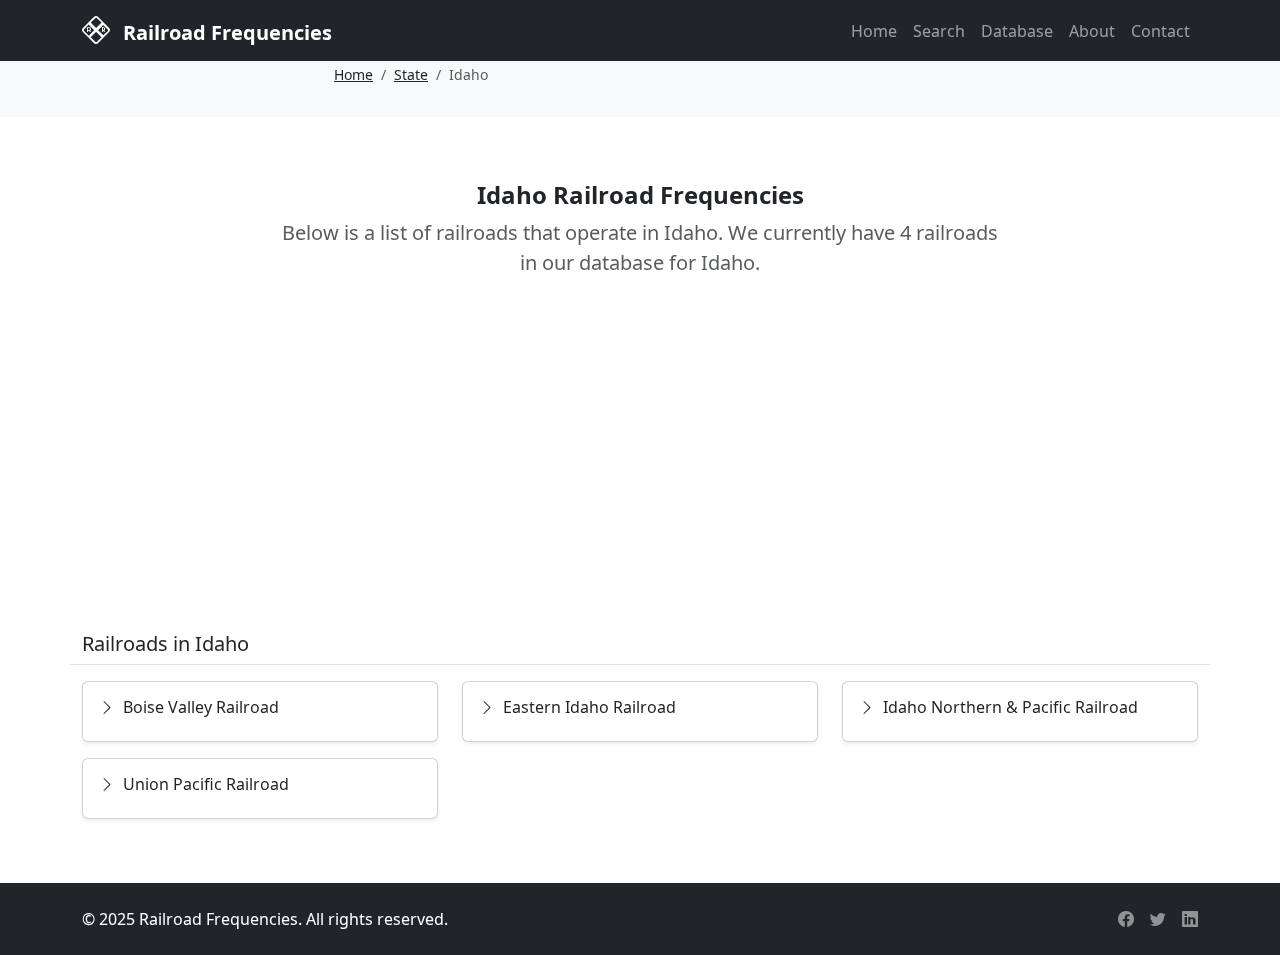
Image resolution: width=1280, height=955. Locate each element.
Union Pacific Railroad (206, 784)
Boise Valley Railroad (201, 707)
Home (874, 31)
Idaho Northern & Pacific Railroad (1010, 707)
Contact (1160, 31)
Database (1017, 31)
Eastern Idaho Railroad (589, 707)
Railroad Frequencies (225, 32)
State (411, 74)
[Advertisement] (640, 468)
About (1092, 31)
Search (939, 31)
